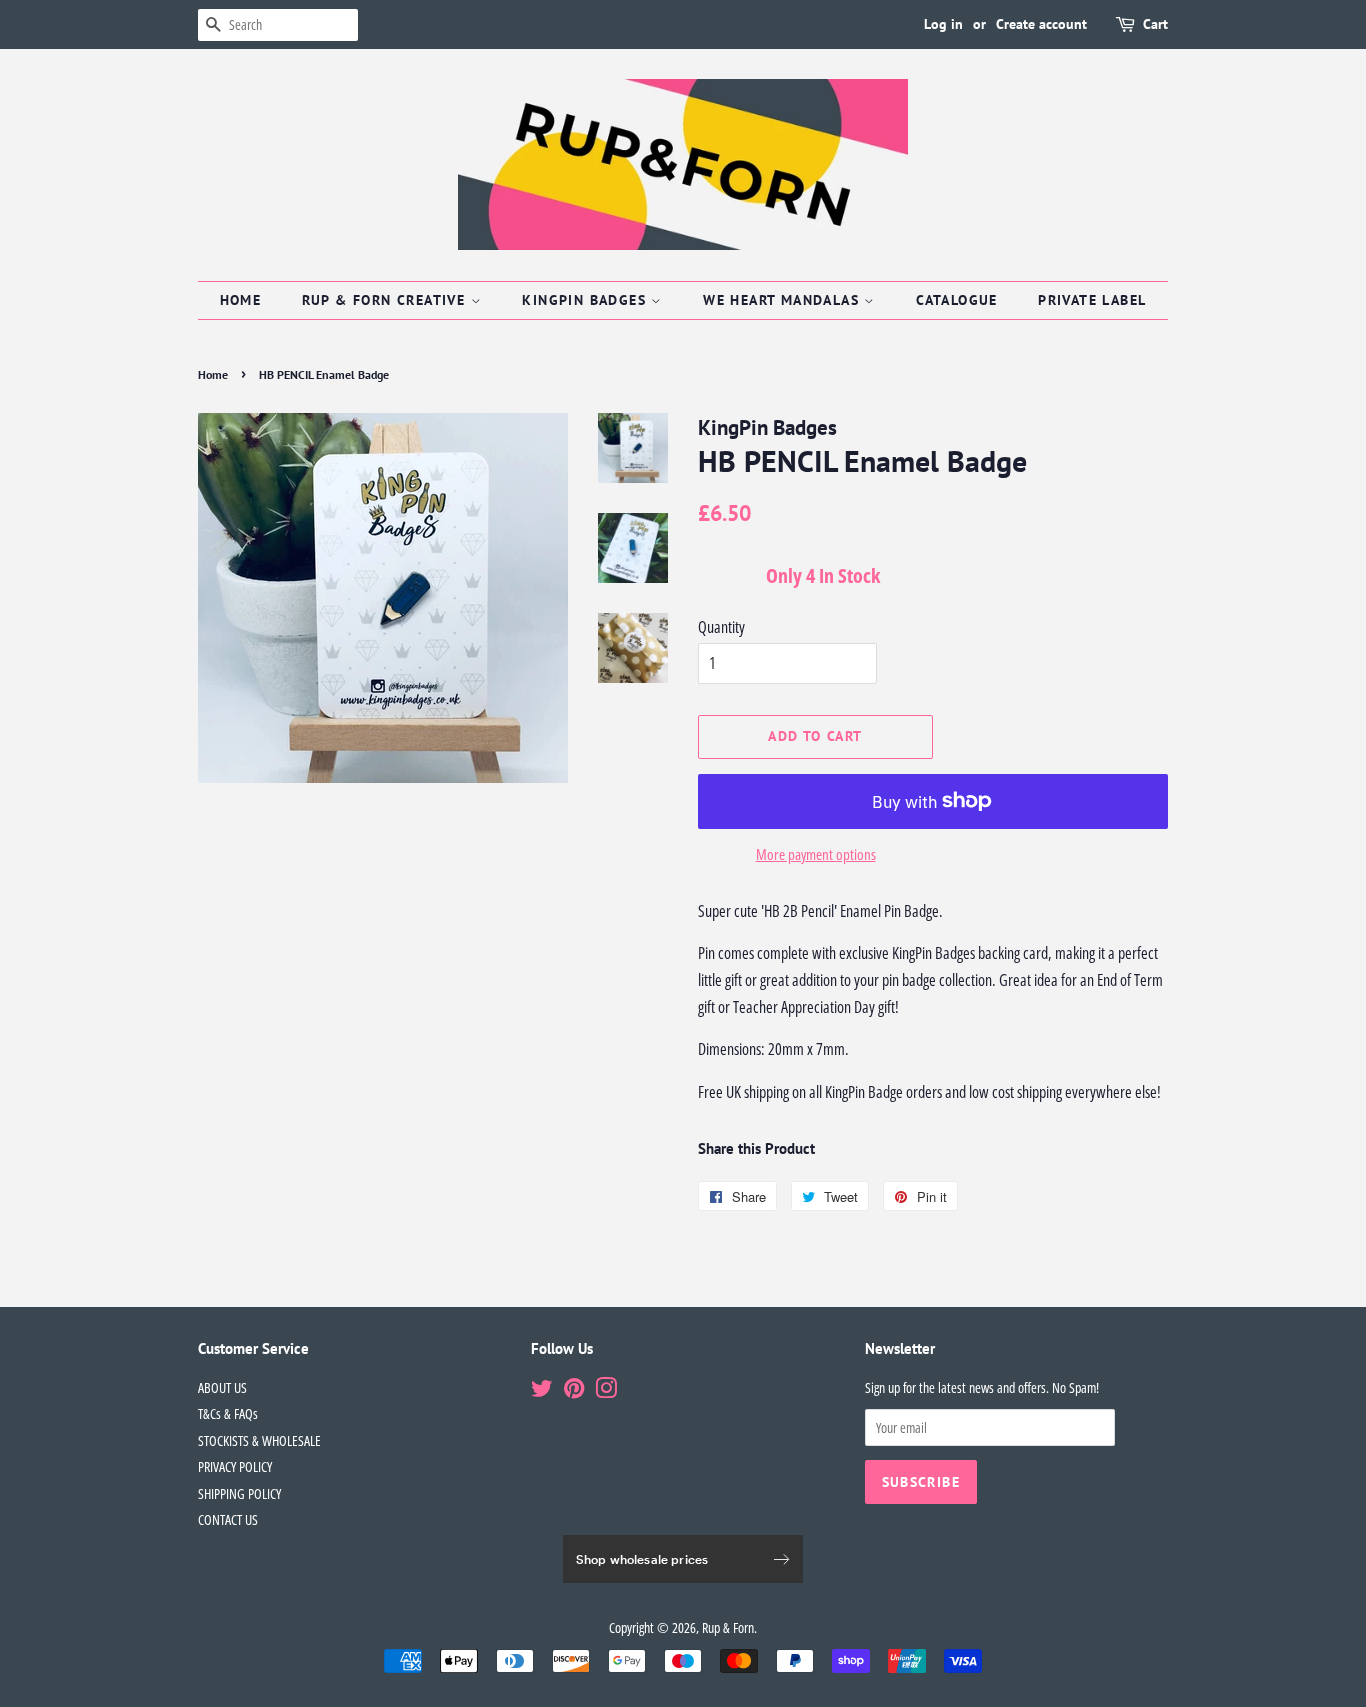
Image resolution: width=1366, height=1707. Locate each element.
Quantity (721, 627)
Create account (1041, 24)
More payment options (816, 854)
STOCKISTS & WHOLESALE (259, 1440)
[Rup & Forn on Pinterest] (574, 1391)
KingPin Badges (586, 300)
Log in (943, 24)
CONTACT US (228, 1519)
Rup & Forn (728, 1627)
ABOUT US (222, 1387)
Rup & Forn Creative (386, 300)
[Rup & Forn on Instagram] (606, 1391)
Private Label (1092, 300)
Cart (1155, 24)
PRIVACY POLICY (235, 1466)
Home (241, 300)
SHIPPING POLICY (239, 1493)
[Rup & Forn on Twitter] (542, 1391)
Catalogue (957, 300)
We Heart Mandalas (783, 300)
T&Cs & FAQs (228, 1413)
